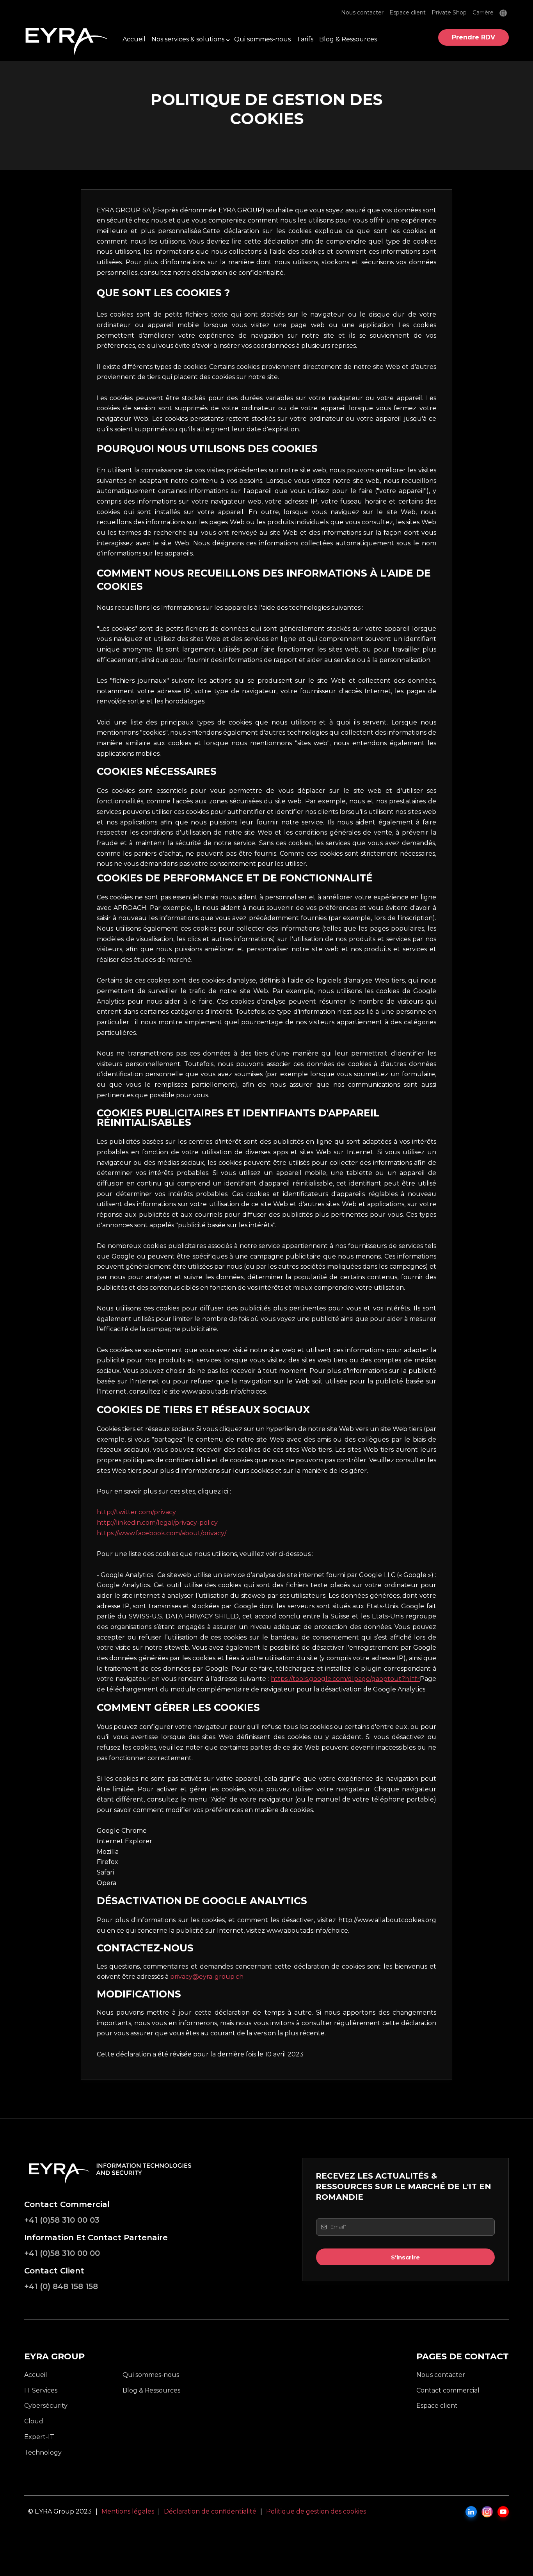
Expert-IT (39, 2437)
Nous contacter (362, 13)
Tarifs (305, 39)
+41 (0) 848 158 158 (61, 2286)
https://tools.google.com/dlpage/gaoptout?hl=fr (345, 1679)
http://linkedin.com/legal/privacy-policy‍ (157, 1523)
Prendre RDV (473, 37)
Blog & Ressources (348, 39)
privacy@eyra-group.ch (207, 1977)
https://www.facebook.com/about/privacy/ (162, 1533)
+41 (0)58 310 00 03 (62, 2220)
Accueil (134, 39)
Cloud (34, 2421)
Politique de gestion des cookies (316, 2511)
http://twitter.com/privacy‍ (136, 1512)
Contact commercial (448, 2390)
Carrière (483, 13)
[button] (504, 13)
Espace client (408, 13)
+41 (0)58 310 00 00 (62, 2253)
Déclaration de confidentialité (210, 2511)
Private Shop (449, 13)
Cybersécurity (46, 2406)
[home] (68, 38)
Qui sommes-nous (262, 39)
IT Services (41, 2390)
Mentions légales (128, 2511)
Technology (43, 2452)
